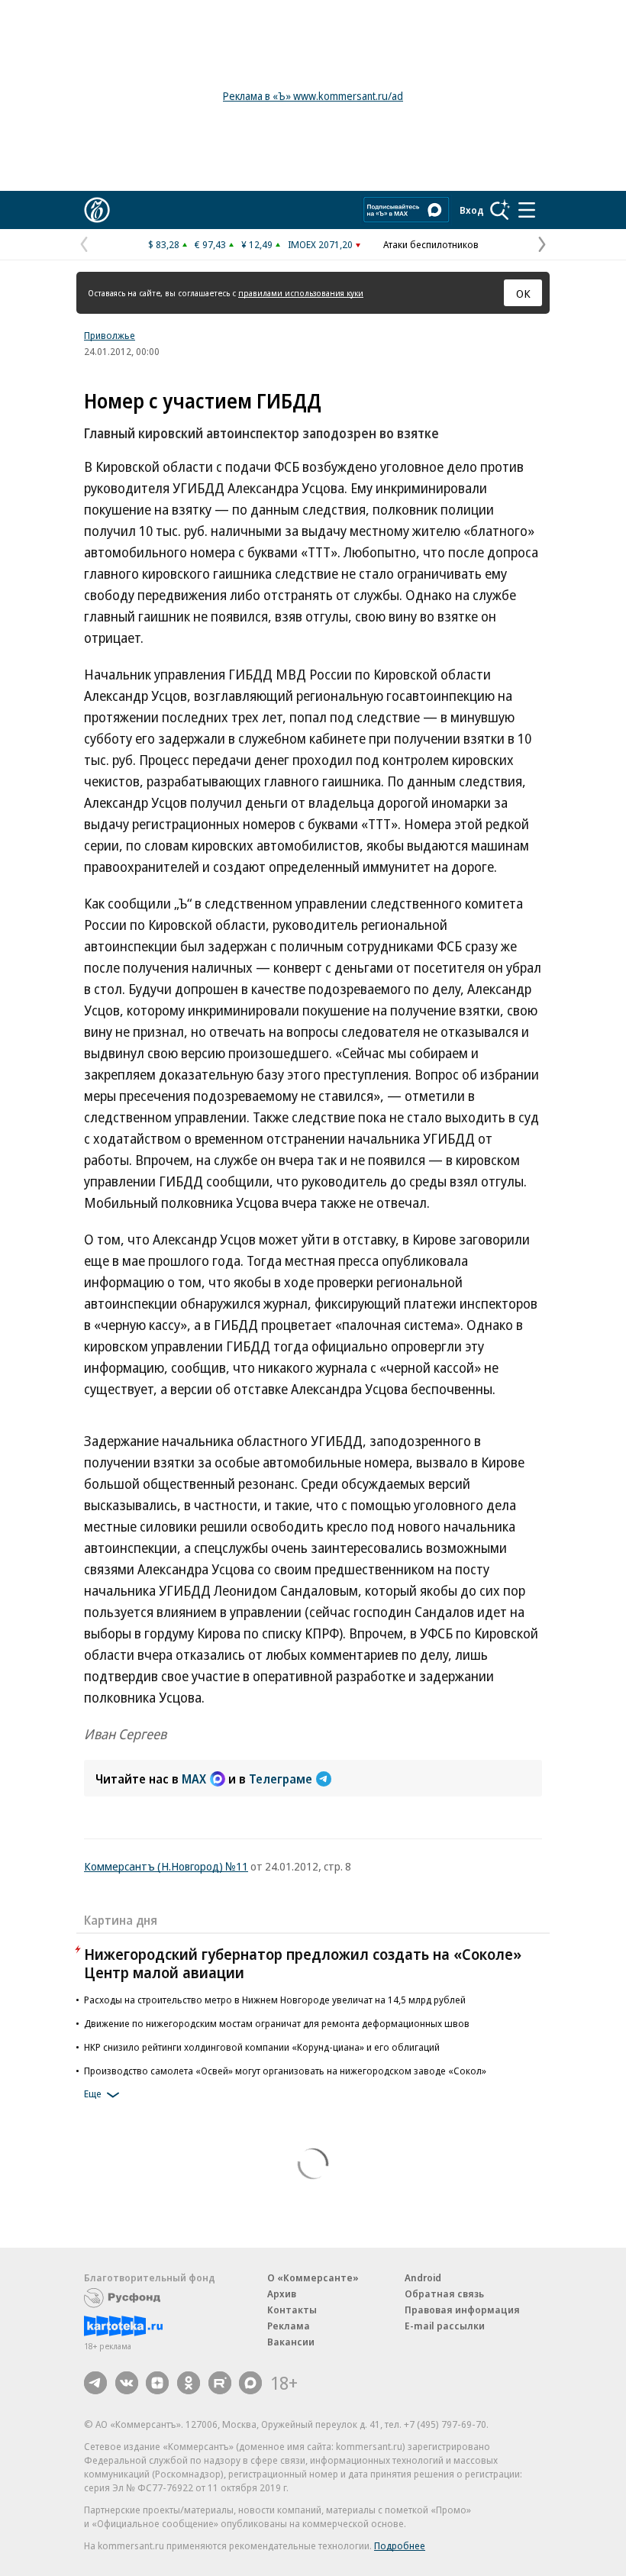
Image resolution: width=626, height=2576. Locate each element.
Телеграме (281, 1779)
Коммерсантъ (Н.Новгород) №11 (166, 1866)
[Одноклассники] (189, 2383)
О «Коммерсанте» (313, 2277)
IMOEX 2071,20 (320, 244)
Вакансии (291, 2342)
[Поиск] (500, 210)
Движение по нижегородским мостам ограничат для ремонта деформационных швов (277, 2023)
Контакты (292, 2310)
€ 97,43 (210, 244)
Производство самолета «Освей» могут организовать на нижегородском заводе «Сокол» (285, 2071)
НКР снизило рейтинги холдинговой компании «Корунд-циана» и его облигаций (262, 2047)
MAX (194, 1779)
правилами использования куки (301, 293)
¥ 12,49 (257, 244)
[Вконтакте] (127, 2383)
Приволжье (110, 335)
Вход (472, 210)
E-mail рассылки (445, 2326)
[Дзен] (157, 2383)
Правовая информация (462, 2310)
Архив (282, 2294)
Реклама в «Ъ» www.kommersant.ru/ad (313, 96)
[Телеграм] (95, 2383)
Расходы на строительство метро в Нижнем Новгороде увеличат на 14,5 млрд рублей (275, 2000)
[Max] (250, 2383)
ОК (523, 293)
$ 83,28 (164, 244)
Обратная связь (444, 2294)
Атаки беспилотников (431, 244)
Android (423, 2277)
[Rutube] (220, 2383)
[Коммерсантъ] (97, 210)
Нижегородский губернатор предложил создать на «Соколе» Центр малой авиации (303, 1963)
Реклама (289, 2326)
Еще (93, 2093)
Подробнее (400, 2545)
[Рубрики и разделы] (527, 210)
